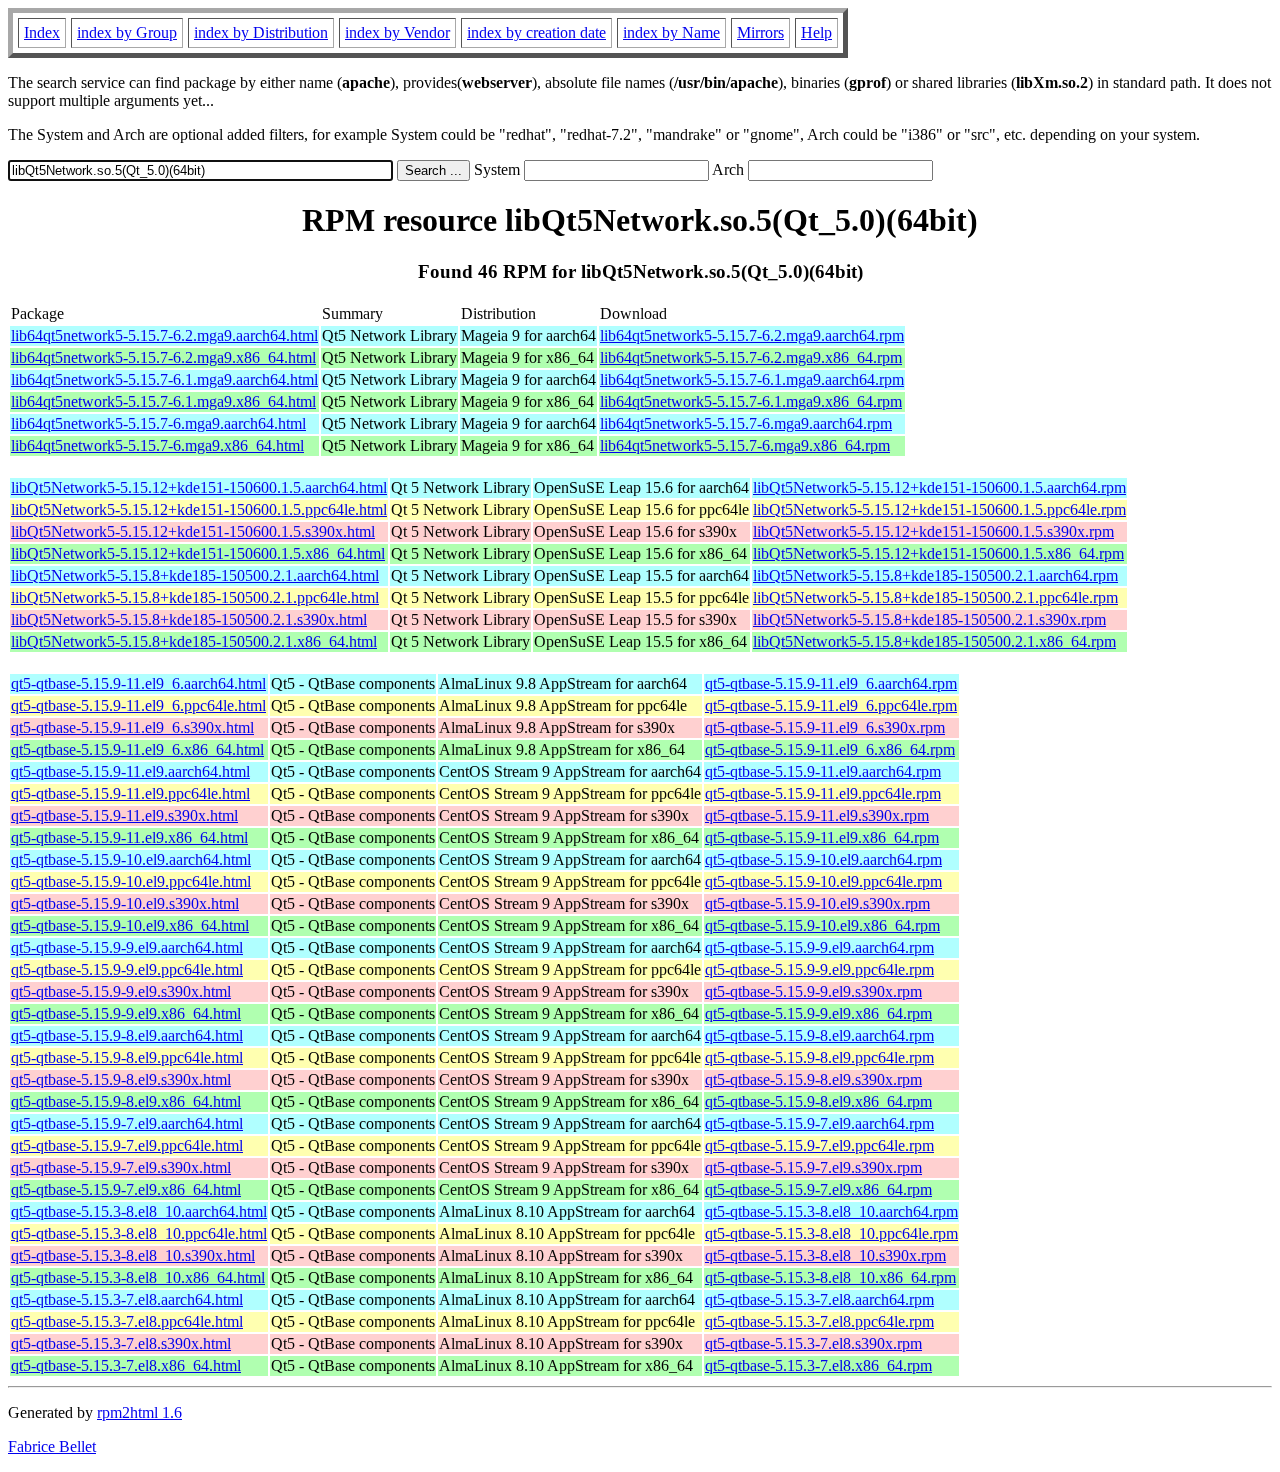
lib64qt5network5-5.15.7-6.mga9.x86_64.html (157, 445)
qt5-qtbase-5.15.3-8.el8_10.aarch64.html (139, 1211)
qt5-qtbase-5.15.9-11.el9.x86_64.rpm (822, 837)
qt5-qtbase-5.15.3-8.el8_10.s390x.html (133, 1255)
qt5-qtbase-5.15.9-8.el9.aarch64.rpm (819, 1035)
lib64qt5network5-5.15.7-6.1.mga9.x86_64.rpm (751, 401)
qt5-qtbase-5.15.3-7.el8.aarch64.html (127, 1299)
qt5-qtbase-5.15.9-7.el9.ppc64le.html (127, 1145)
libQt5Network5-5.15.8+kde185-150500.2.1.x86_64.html (194, 641)
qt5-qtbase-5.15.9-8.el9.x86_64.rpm (818, 1101)
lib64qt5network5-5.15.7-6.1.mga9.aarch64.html (164, 379)
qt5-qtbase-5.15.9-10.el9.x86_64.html (130, 925)
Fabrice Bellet (52, 1446)
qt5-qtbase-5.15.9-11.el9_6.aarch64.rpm (831, 683)
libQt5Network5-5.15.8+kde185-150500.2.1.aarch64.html (195, 575)
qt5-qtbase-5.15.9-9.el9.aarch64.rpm (819, 947)
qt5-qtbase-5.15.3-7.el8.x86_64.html (126, 1365)
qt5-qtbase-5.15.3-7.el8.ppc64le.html (127, 1321)
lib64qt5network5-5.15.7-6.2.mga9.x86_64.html (163, 357)
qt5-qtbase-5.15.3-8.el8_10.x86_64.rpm (830, 1277)
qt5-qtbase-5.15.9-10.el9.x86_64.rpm (822, 925)
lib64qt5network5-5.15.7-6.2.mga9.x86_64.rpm (751, 357)
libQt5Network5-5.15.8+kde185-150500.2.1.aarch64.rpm (935, 575)
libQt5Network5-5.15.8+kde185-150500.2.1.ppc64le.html (195, 597)
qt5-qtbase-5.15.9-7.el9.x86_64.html (126, 1189)
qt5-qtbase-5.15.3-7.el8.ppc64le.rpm (819, 1321)
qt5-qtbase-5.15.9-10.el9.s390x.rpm (817, 903)
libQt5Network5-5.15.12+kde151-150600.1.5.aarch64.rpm (939, 487)
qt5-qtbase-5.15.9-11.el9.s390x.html (124, 815)
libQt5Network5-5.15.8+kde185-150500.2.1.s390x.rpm (929, 619)
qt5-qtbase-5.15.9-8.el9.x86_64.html (126, 1101)
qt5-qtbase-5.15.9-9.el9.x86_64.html (126, 1013)
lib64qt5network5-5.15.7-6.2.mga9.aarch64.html (164, 335)
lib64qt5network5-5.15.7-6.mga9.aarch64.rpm (746, 423)
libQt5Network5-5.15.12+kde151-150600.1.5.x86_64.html (198, 553)
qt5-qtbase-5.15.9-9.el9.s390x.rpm (813, 991)
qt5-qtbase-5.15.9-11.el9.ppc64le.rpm (823, 793)
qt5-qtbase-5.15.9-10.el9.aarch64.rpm (823, 859)
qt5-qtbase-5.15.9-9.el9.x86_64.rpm (818, 1013)
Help (816, 32)
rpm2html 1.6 (139, 1412)
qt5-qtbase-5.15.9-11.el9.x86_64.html (129, 837)
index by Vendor (397, 32)
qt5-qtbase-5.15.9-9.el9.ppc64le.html (127, 969)
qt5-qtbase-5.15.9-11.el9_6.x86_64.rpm (830, 749)
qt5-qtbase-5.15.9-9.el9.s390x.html (121, 991)
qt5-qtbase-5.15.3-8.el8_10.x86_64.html (138, 1277)
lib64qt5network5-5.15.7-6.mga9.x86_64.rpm (745, 445)
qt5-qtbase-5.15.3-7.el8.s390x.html (121, 1343)
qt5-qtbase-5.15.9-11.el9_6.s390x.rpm (825, 727)
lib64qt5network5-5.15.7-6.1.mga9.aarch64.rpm (752, 379)
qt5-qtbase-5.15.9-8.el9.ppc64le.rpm (819, 1057)
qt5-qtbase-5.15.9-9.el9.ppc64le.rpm (819, 969)
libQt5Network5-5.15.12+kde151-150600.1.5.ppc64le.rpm (939, 509)
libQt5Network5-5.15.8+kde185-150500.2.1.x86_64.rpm (934, 641)
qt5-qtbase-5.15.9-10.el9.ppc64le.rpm (823, 881)
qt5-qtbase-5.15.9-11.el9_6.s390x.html (132, 727)
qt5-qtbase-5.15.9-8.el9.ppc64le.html (127, 1057)
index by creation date (536, 32)
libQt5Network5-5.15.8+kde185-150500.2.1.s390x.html (189, 619)
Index (42, 32)
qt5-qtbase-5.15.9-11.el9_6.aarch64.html (138, 683)
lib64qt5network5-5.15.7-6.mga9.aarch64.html (158, 423)
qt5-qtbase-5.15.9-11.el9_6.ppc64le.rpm (831, 705)
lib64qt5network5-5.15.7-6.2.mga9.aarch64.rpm (752, 335)
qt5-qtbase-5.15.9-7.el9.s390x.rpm (813, 1167)
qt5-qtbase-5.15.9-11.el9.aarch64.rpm (823, 771)
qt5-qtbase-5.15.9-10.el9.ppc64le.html (131, 881)
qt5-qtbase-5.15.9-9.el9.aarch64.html (127, 947)
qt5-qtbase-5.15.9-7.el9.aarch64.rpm (819, 1123)
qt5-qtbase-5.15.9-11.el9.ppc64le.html (130, 793)
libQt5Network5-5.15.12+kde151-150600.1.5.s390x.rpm (933, 531)
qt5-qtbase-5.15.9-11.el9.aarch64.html (130, 771)
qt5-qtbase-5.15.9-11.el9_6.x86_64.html (137, 749)
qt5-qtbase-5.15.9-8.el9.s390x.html (121, 1079)
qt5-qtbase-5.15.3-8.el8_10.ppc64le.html (139, 1233)
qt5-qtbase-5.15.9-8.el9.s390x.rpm (813, 1079)
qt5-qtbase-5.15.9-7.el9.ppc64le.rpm (819, 1145)
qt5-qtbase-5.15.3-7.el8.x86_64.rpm (818, 1365)
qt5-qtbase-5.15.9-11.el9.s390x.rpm (817, 815)
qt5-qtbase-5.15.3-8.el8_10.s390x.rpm (825, 1255)
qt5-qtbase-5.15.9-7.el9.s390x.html (121, 1167)
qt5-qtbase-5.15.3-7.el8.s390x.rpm (813, 1343)
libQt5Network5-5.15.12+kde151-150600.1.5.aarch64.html (199, 487)
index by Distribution (261, 32)
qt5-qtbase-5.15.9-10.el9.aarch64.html (131, 859)
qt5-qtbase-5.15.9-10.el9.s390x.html (125, 903)
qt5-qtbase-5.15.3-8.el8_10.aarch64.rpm (831, 1211)
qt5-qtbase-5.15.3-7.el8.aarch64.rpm (819, 1299)
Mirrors (760, 32)
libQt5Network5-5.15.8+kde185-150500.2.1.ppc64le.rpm (935, 597)
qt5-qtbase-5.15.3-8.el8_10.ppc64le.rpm (831, 1233)
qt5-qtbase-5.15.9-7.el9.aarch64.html (127, 1123)
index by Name (671, 32)
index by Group (127, 32)
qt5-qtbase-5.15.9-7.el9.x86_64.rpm (818, 1189)
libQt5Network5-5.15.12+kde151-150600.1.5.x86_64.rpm (938, 553)
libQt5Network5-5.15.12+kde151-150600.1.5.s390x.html (193, 531)
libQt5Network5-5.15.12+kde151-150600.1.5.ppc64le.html (199, 509)
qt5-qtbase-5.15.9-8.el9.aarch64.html (127, 1035)
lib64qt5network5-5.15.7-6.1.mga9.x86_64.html (163, 401)
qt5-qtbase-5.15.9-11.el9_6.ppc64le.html (138, 705)
